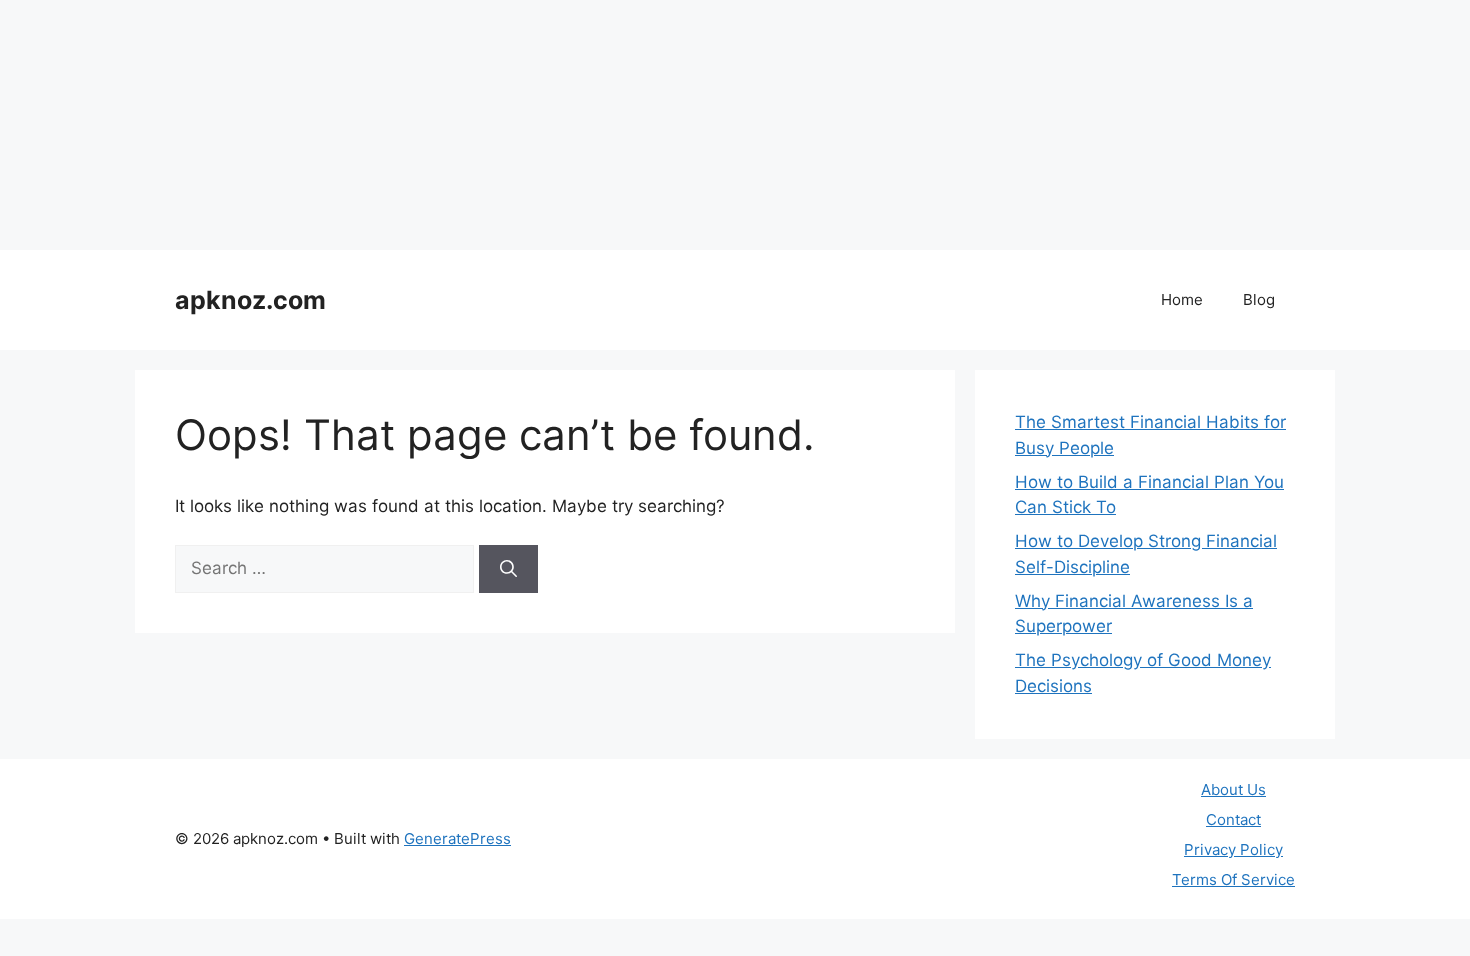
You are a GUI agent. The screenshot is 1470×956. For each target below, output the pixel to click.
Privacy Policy (1233, 849)
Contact (1233, 819)
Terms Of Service (1233, 879)
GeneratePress (457, 838)
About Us (1233, 789)
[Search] (508, 569)
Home (1182, 299)
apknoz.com (250, 300)
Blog (1259, 299)
